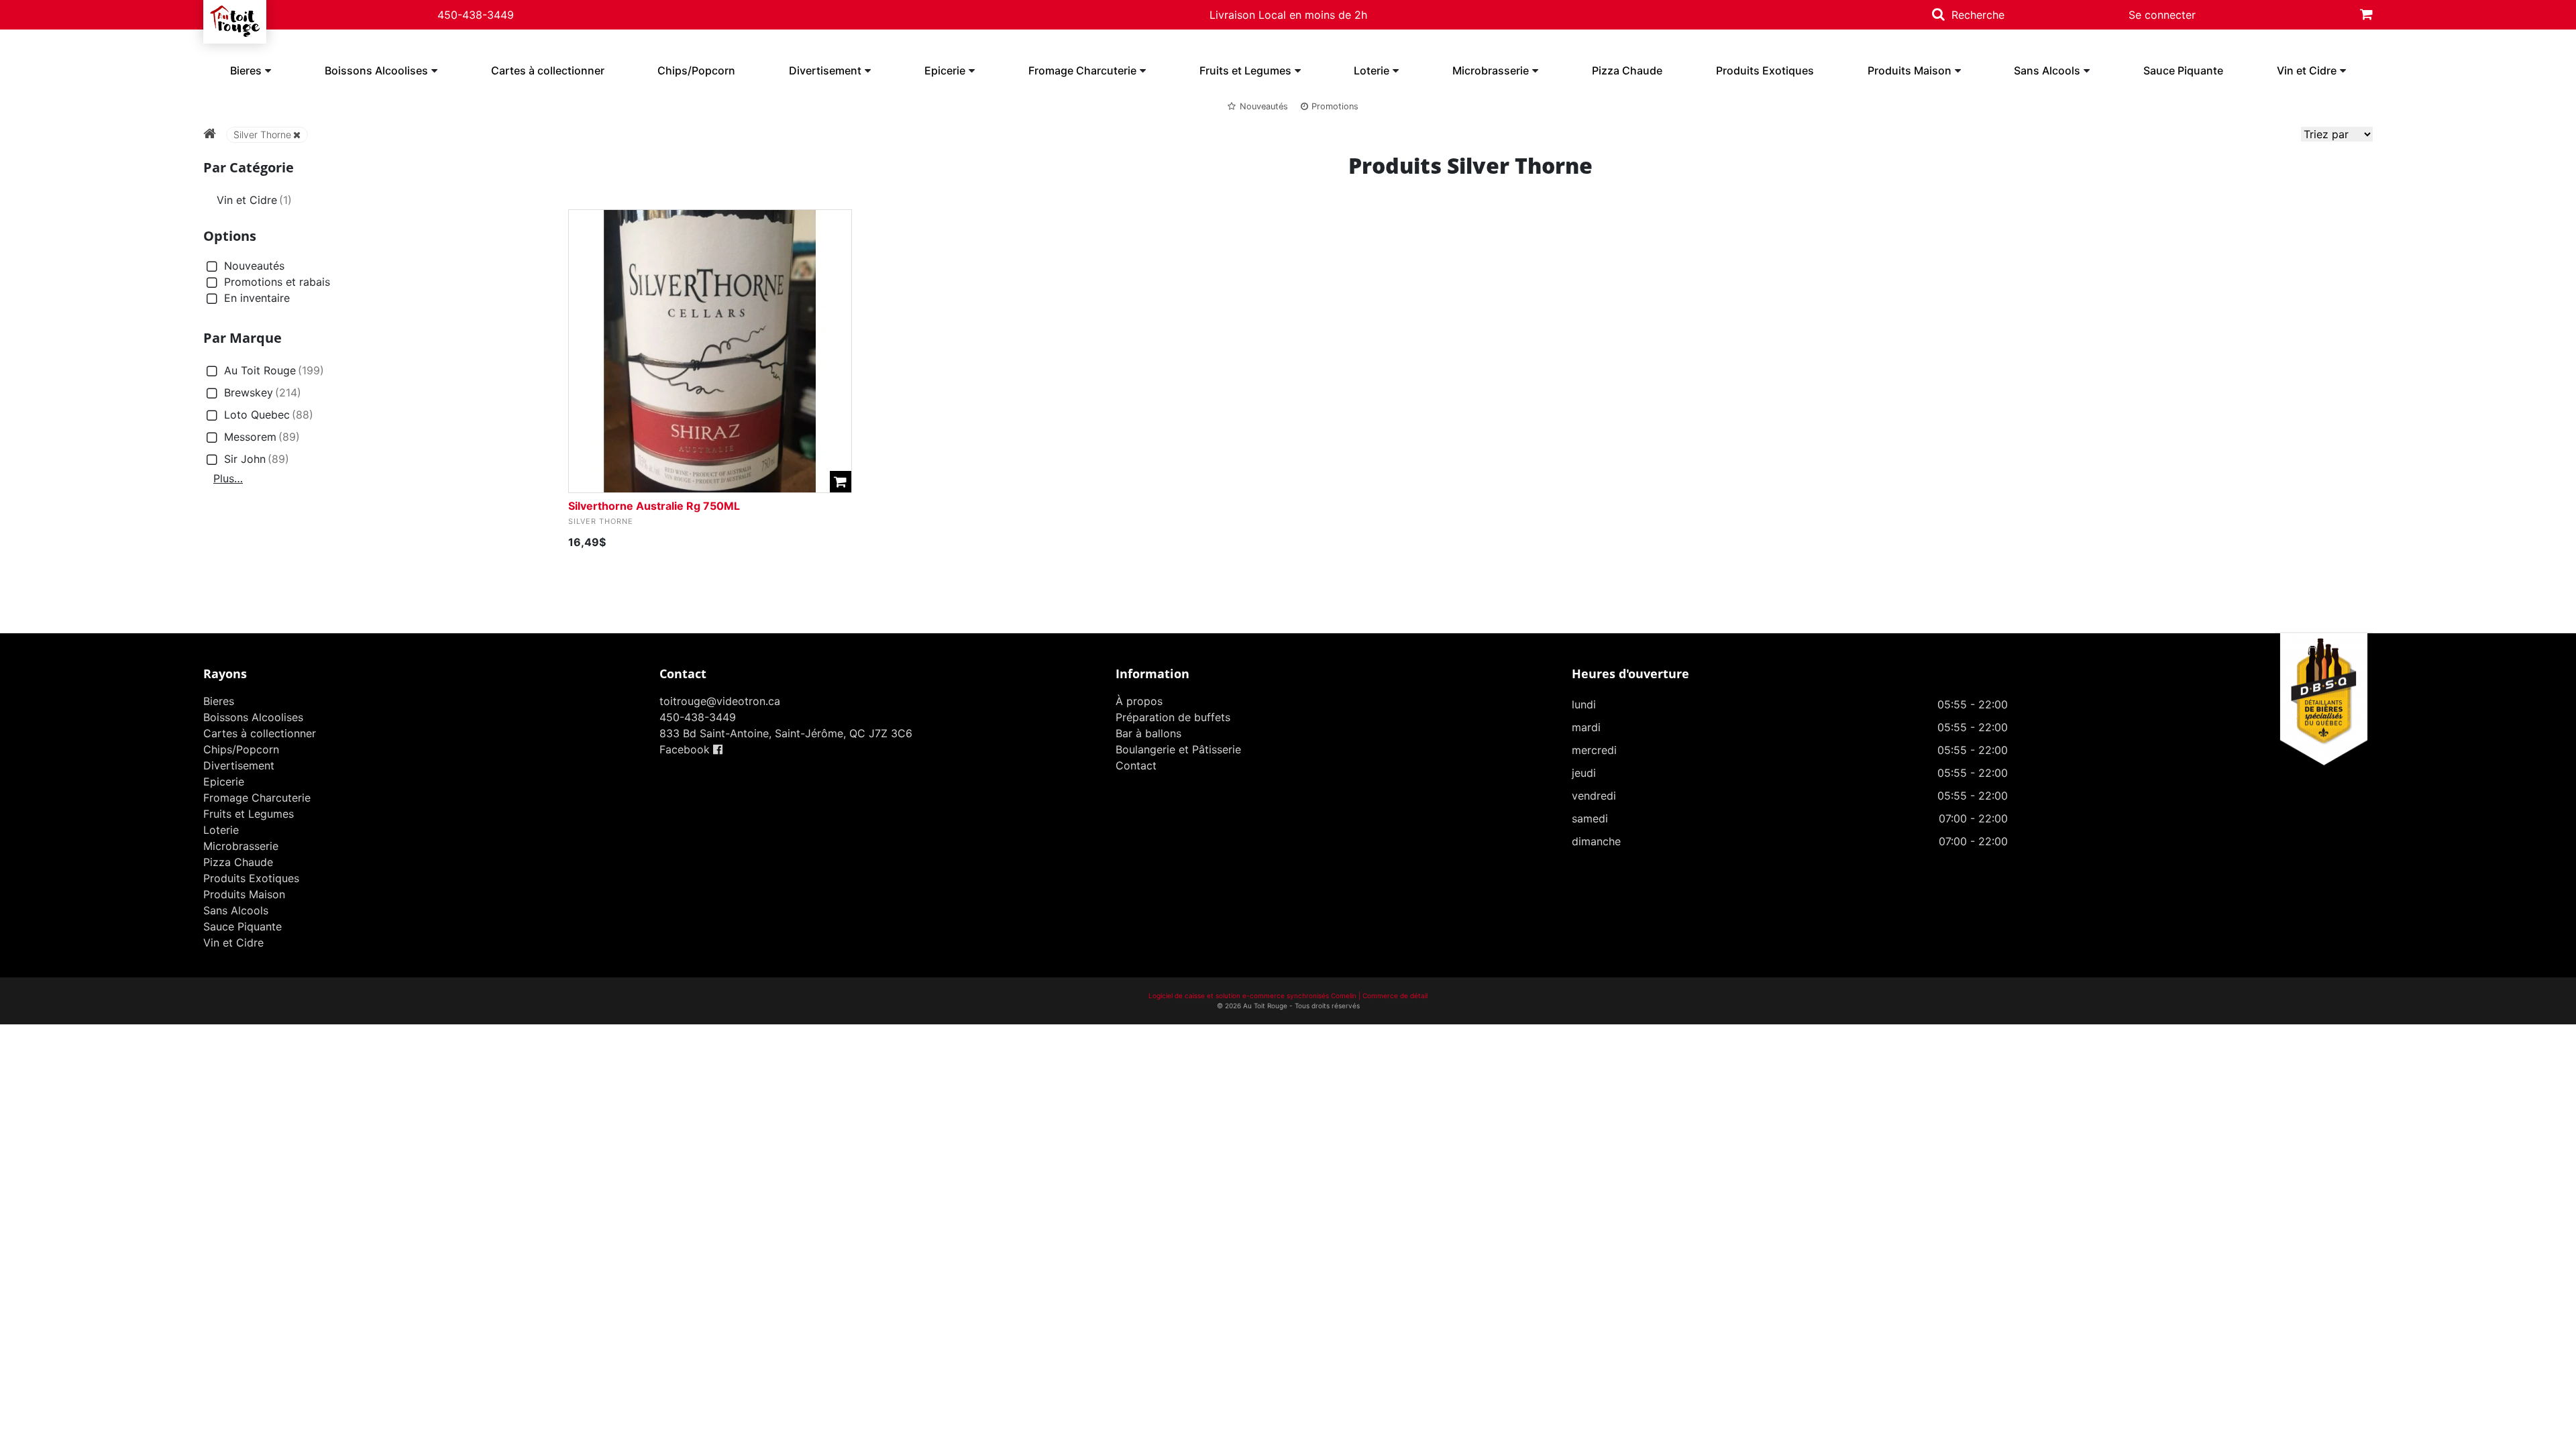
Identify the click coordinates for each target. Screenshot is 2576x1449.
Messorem (262, 437)
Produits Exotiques (1765, 70)
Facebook (686, 749)
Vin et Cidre (2307, 70)
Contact (1136, 765)
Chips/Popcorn (696, 70)
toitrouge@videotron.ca (720, 701)
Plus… (228, 478)
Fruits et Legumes (1245, 70)
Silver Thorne (262, 135)
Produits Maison (1910, 70)
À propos (1139, 701)
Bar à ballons (1148, 733)
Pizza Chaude (1627, 70)
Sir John (257, 459)
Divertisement (825, 70)
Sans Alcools (2047, 70)
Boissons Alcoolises (376, 70)
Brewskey (263, 392)
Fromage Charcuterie (1082, 70)
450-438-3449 (476, 15)
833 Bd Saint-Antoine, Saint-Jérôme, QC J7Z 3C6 (786, 733)
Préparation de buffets (1173, 717)
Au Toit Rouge (274, 370)
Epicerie (945, 70)
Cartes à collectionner (548, 70)
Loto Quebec (269, 415)
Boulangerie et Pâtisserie (1178, 749)
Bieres (246, 70)
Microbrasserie (1491, 70)
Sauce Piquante (2183, 70)
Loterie (1372, 70)
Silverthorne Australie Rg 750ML (654, 506)
